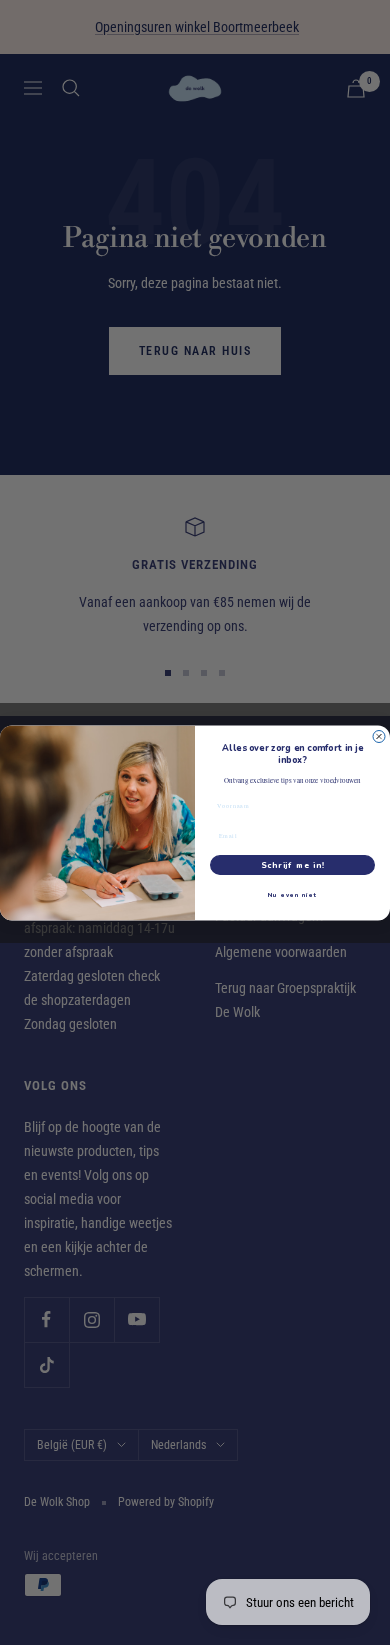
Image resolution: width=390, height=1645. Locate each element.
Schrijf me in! (293, 864)
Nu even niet (293, 894)
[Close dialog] (379, 736)
